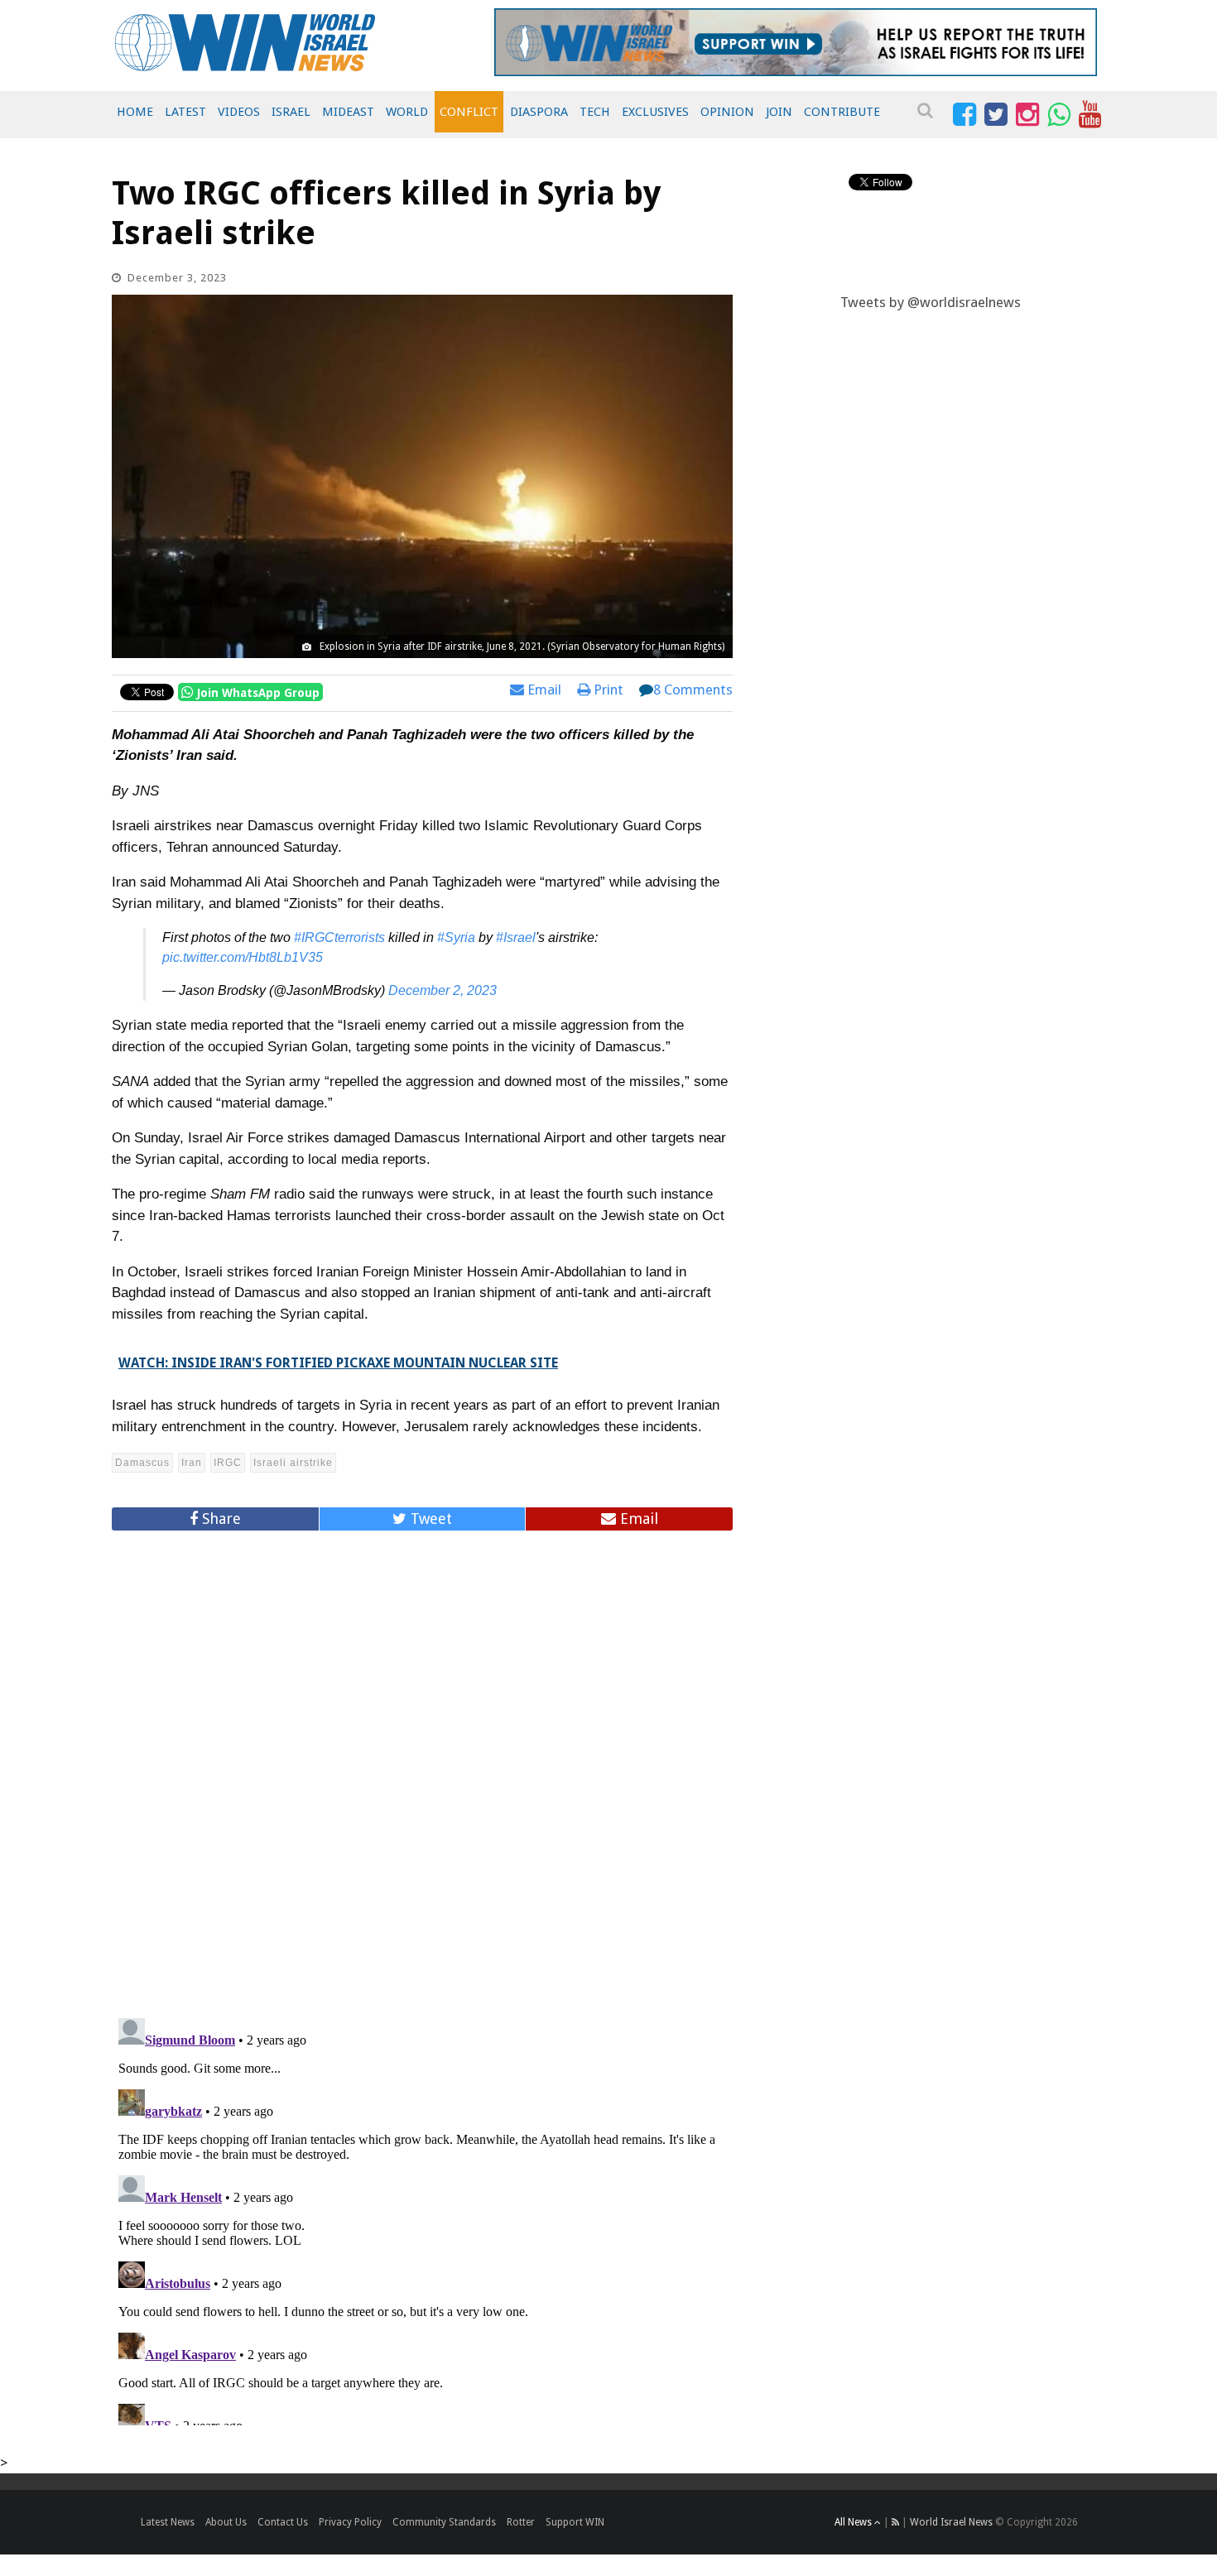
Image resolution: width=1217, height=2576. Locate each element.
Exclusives (655, 112)
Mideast (348, 112)
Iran (192, 1463)
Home (135, 112)
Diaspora (539, 112)
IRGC (228, 1463)
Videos (239, 112)
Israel (291, 112)
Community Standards (444, 2522)
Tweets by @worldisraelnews (931, 302)
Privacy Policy (350, 2522)
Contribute (842, 112)
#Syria (456, 937)
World (407, 112)
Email (543, 690)
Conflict (469, 112)
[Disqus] (422, 1767)
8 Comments (693, 690)
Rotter (521, 2522)
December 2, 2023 (443, 990)
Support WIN (575, 2522)
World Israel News (951, 2522)
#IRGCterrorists (339, 937)
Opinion (727, 112)
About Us (226, 2522)
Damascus (142, 1463)
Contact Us (283, 2522)
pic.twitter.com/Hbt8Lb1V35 (243, 957)
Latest (185, 112)
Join (779, 112)
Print (607, 690)
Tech (595, 112)
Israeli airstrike (293, 1463)
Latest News (168, 2522)
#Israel (516, 937)
